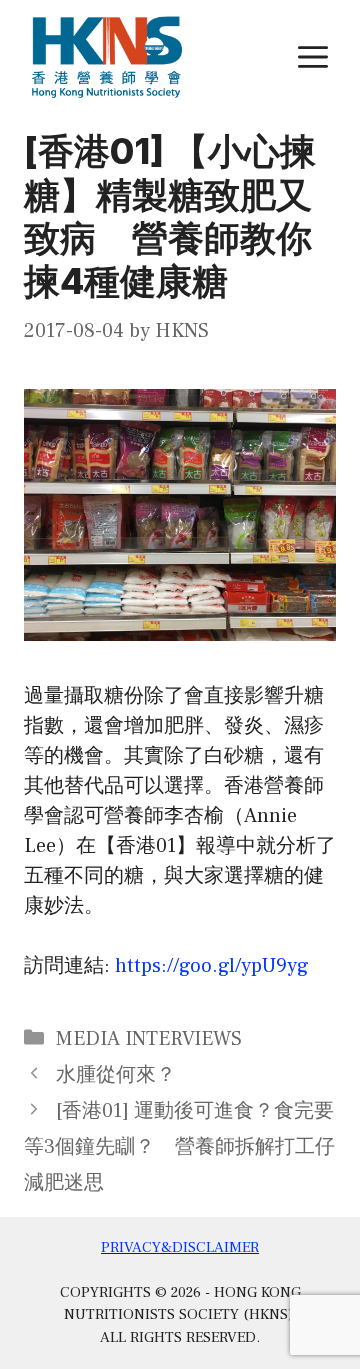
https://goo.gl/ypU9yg (212, 966)
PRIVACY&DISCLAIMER (180, 1247)
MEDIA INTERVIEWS (149, 1039)
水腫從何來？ (116, 1075)
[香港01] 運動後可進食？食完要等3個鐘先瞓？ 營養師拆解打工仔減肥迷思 (179, 1147)
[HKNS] (107, 56)
